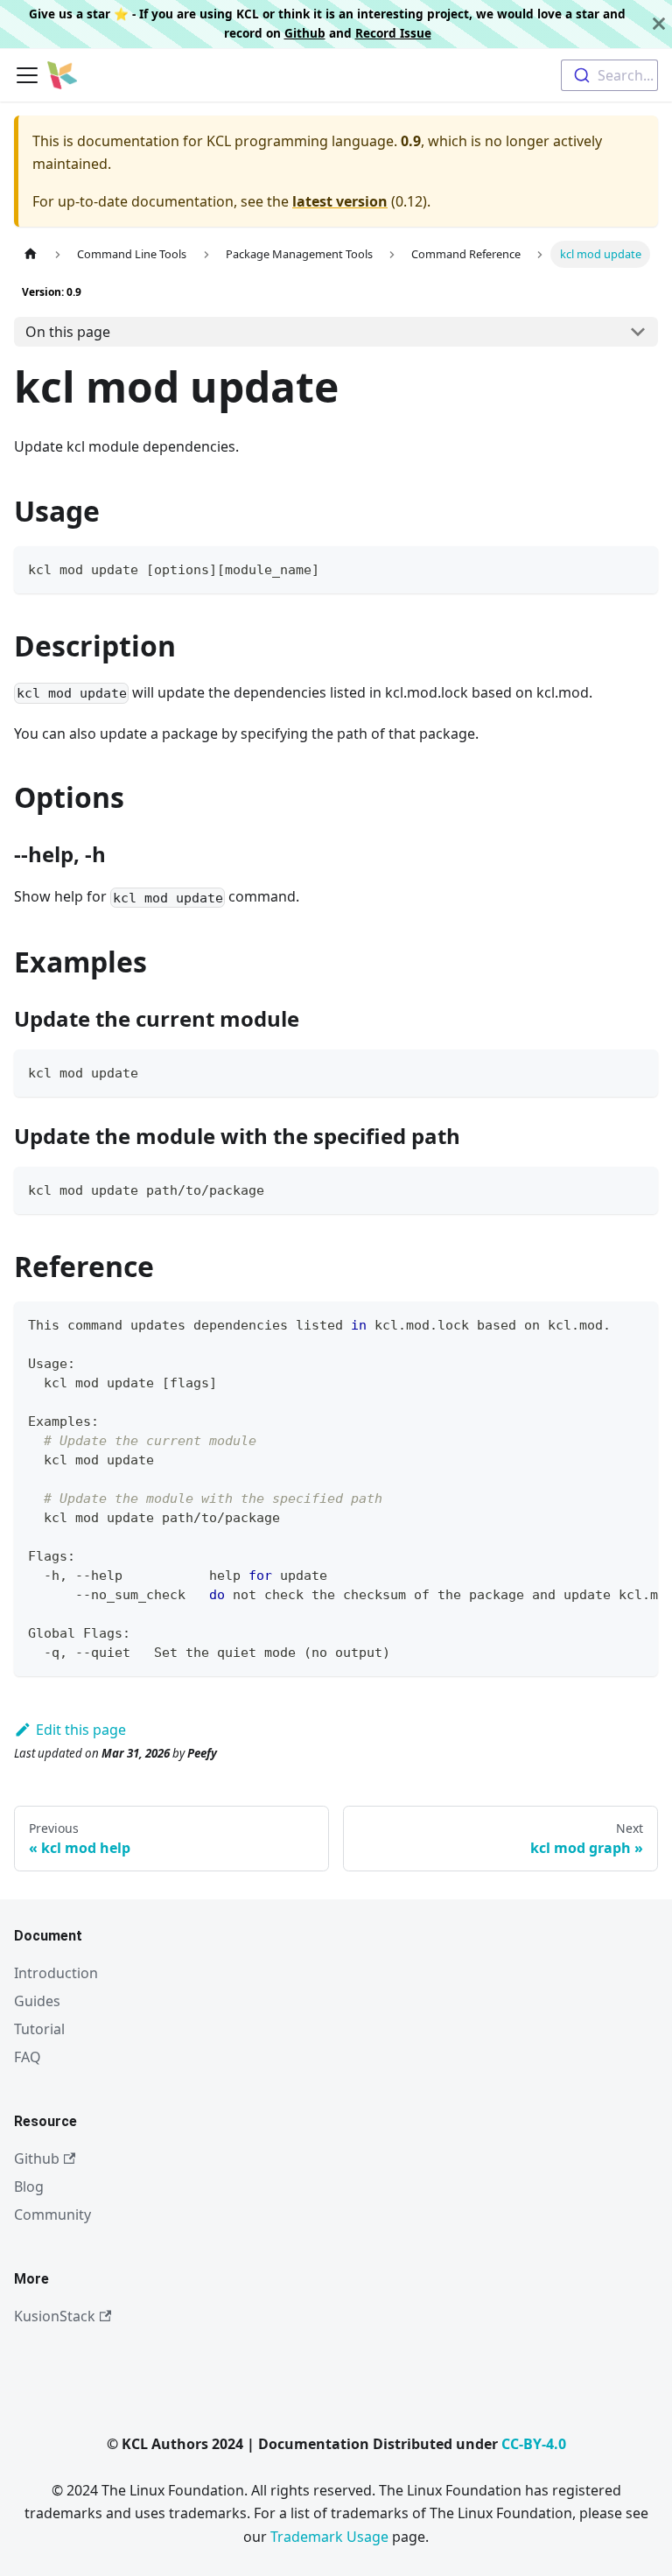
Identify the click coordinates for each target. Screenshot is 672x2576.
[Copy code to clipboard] (637, 568)
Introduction (56, 1973)
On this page (68, 332)
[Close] (659, 24)
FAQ (28, 2057)
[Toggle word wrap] (605, 1323)
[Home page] (31, 254)
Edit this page (81, 1730)
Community (52, 2215)
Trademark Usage (329, 2537)
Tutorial (39, 2029)
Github (305, 33)
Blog (29, 2186)
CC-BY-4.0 (534, 2444)
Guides (37, 2001)
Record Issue (393, 33)
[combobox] (609, 75)
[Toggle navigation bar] (27, 75)
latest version (340, 201)
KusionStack (55, 2316)
